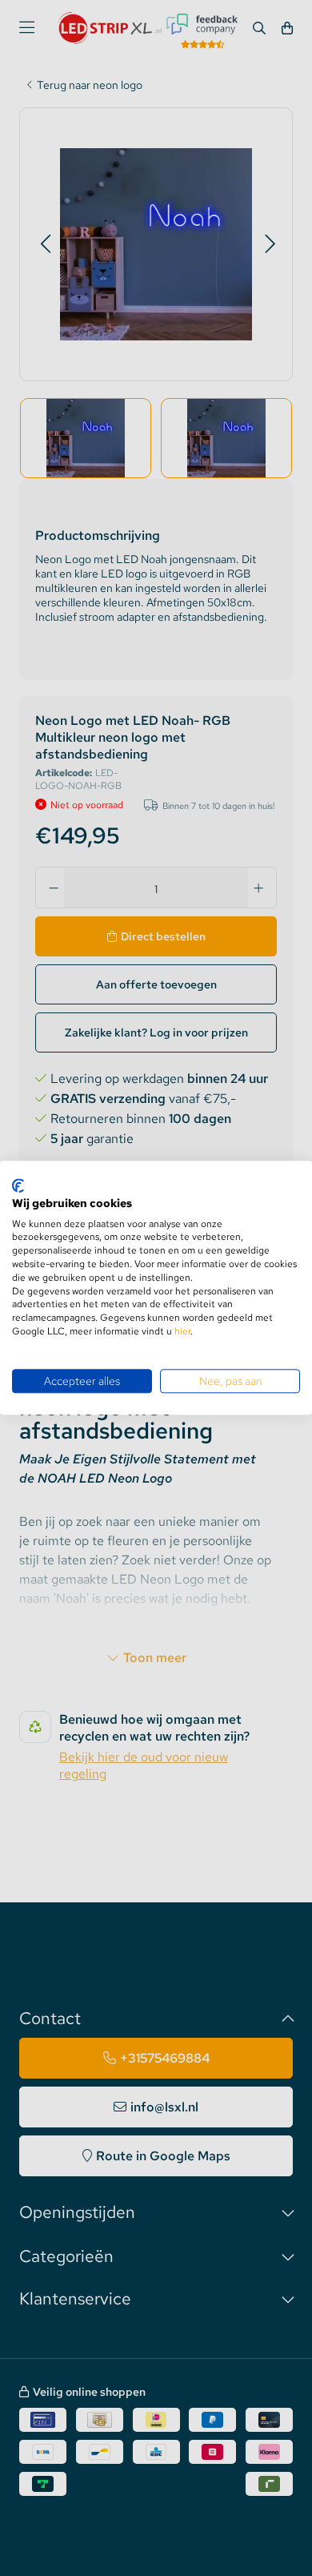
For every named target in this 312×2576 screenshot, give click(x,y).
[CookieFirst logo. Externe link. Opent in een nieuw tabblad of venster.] (18, 1185)
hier (182, 1331)
